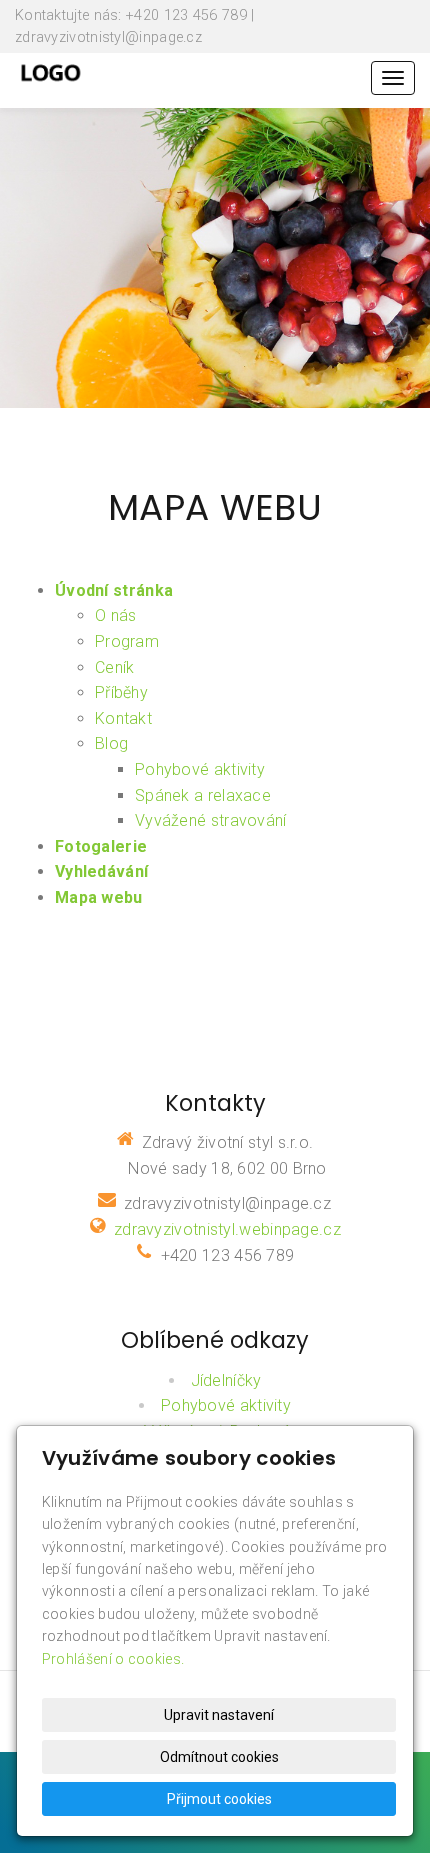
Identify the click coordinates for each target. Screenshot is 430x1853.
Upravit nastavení (219, 1715)
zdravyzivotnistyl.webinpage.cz (227, 1229)
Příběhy (121, 692)
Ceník (115, 667)
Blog (111, 743)
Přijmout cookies (219, 1799)
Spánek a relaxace (203, 795)
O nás (116, 615)
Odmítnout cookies (219, 1757)
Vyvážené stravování (211, 820)
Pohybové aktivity (200, 769)
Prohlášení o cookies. (113, 1659)
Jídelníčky (226, 1380)
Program (127, 641)
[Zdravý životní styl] (50, 69)
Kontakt (123, 718)
